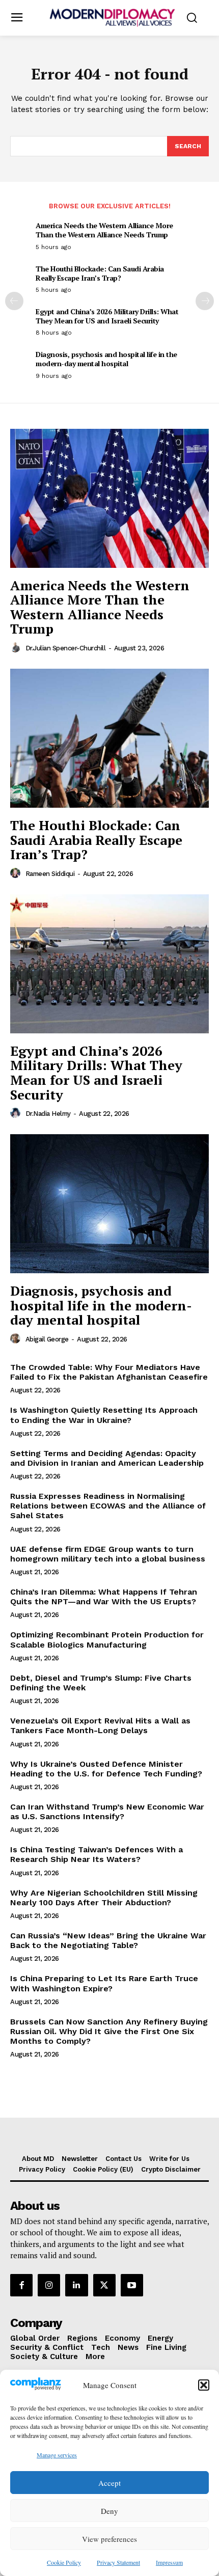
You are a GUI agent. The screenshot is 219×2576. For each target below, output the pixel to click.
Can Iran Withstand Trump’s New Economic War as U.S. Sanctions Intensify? (107, 1812)
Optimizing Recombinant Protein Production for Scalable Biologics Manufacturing (107, 1639)
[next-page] (205, 301)
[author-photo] (17, 648)
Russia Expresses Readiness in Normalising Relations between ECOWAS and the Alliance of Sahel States (108, 1506)
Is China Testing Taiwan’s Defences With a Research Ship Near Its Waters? (97, 1854)
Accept (109, 2483)
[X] (104, 2285)
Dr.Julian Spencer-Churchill (66, 648)
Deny (109, 2511)
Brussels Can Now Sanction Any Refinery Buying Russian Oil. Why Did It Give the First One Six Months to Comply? (109, 2031)
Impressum (169, 2562)
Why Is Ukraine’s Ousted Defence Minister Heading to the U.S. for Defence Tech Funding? (106, 1769)
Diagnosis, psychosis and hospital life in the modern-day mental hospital (106, 359)
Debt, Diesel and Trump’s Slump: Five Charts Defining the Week (101, 1683)
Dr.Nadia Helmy (48, 1114)
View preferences (109, 2539)
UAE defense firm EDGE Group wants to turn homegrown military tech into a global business (108, 1554)
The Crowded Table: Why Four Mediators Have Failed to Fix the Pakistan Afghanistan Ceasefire (109, 1372)
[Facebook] (21, 2285)
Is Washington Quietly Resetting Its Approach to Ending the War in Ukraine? (104, 1415)
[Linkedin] (76, 2285)
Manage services (57, 2455)
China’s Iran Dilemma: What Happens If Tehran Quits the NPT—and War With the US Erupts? (104, 1597)
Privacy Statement (118, 2562)
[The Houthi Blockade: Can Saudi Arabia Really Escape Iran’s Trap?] (109, 738)
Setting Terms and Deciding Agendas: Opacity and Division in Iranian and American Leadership (107, 1458)
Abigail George (47, 1339)
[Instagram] (49, 2285)
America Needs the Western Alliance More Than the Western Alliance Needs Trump (104, 230)
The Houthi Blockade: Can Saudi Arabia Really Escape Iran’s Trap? (100, 273)
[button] (204, 2385)
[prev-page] (14, 301)
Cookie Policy (64, 2562)
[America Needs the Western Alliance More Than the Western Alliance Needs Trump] (109, 498)
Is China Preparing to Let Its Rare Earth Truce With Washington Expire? (104, 1983)
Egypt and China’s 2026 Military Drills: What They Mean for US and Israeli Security (107, 316)
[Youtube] (132, 2285)
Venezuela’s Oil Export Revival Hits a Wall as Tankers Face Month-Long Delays (100, 1725)
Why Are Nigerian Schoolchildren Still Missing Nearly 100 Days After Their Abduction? (104, 1898)
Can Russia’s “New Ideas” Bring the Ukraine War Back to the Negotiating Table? (108, 1940)
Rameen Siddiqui (50, 874)
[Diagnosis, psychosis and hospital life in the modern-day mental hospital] (109, 1204)
